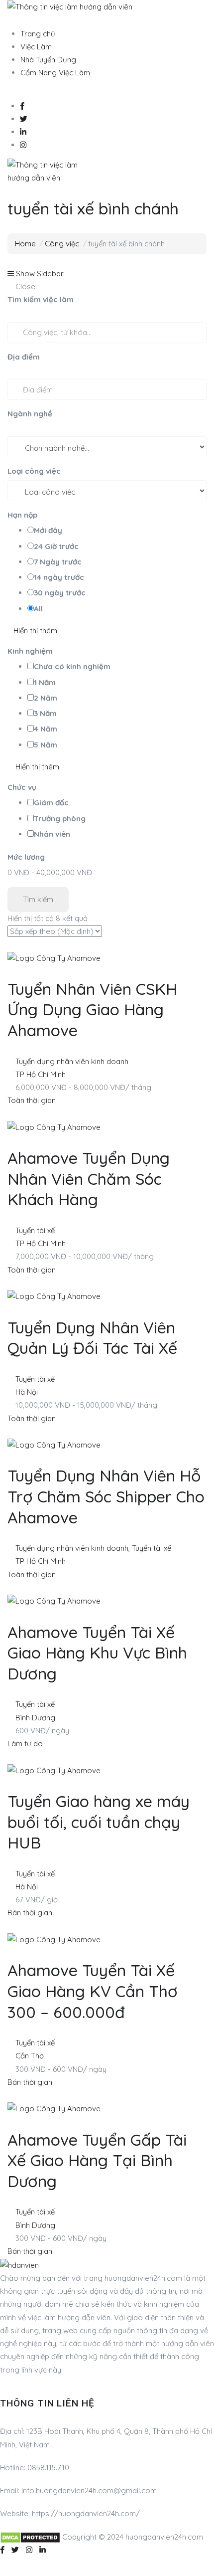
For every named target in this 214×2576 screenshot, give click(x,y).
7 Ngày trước (58, 562)
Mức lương (26, 857)
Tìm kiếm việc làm (41, 299)
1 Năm (45, 682)
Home (25, 244)
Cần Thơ (30, 2056)
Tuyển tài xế (35, 1230)
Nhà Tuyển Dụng (48, 60)
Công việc (62, 244)
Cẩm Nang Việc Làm (55, 73)
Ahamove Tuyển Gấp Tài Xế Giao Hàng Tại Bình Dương (97, 2160)
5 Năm (46, 745)
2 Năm (46, 698)
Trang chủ (38, 34)
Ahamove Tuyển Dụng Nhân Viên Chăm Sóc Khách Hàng (89, 1179)
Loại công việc (34, 471)
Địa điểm (24, 357)
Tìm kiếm (38, 899)
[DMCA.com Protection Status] (30, 2537)
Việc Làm (36, 47)
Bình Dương (35, 1718)
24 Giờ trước (56, 546)
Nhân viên (52, 834)
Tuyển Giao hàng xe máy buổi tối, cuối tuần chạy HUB (99, 1822)
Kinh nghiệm (30, 651)
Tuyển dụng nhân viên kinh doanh (72, 1061)
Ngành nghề (30, 414)
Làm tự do (25, 1744)
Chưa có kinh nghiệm (72, 666)
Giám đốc (51, 803)
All (38, 609)
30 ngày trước (60, 593)
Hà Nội (27, 1392)
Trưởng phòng (60, 819)
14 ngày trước (59, 577)
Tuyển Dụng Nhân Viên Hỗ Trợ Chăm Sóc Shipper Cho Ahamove (106, 1496)
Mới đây (48, 530)
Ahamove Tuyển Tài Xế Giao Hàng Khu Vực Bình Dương (97, 1653)
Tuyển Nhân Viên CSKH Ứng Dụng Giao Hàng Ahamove (92, 1010)
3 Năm (45, 713)
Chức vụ (22, 787)
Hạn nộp (22, 515)
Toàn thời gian (32, 1100)
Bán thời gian (30, 1913)
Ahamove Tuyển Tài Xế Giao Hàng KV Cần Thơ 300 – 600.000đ (93, 1991)
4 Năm (46, 729)
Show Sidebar (39, 274)
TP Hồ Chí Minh (41, 1074)
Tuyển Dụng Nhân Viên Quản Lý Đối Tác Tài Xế (92, 1338)
